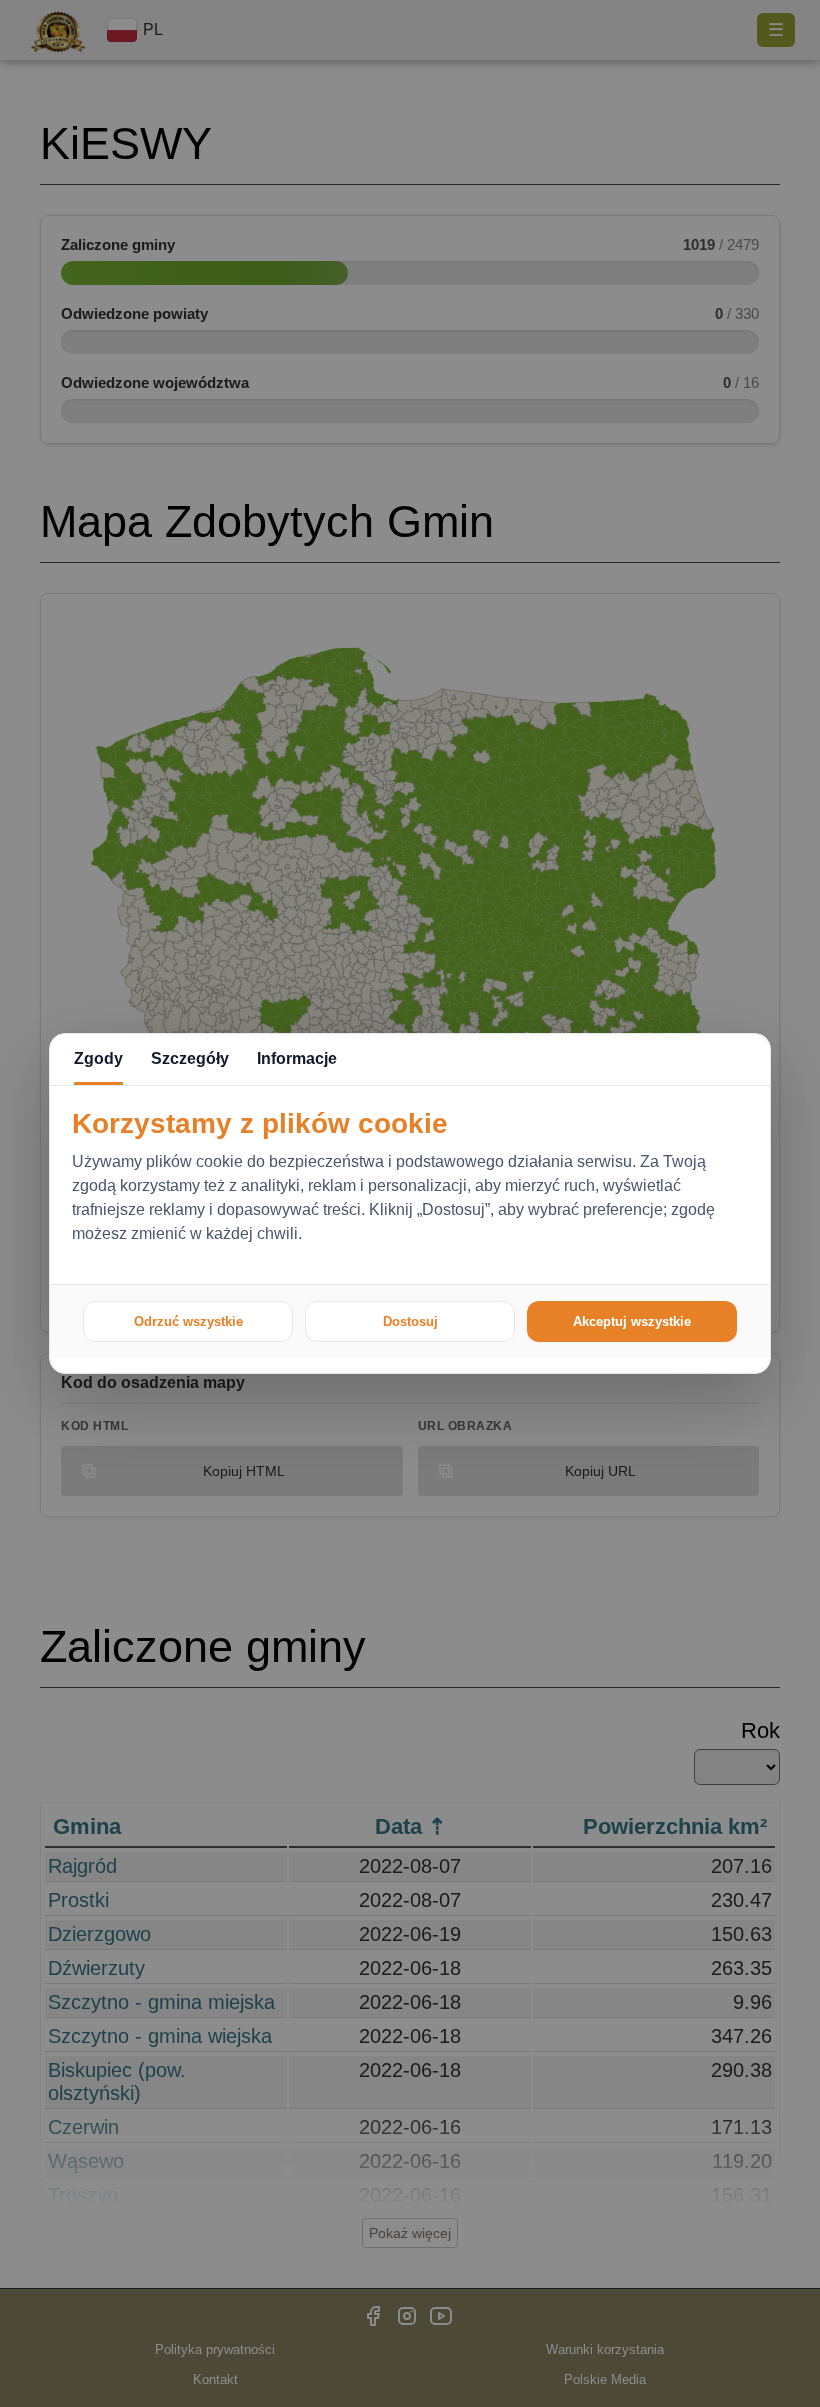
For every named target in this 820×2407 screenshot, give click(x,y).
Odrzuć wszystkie (188, 1321)
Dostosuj (410, 1321)
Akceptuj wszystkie (632, 1321)
